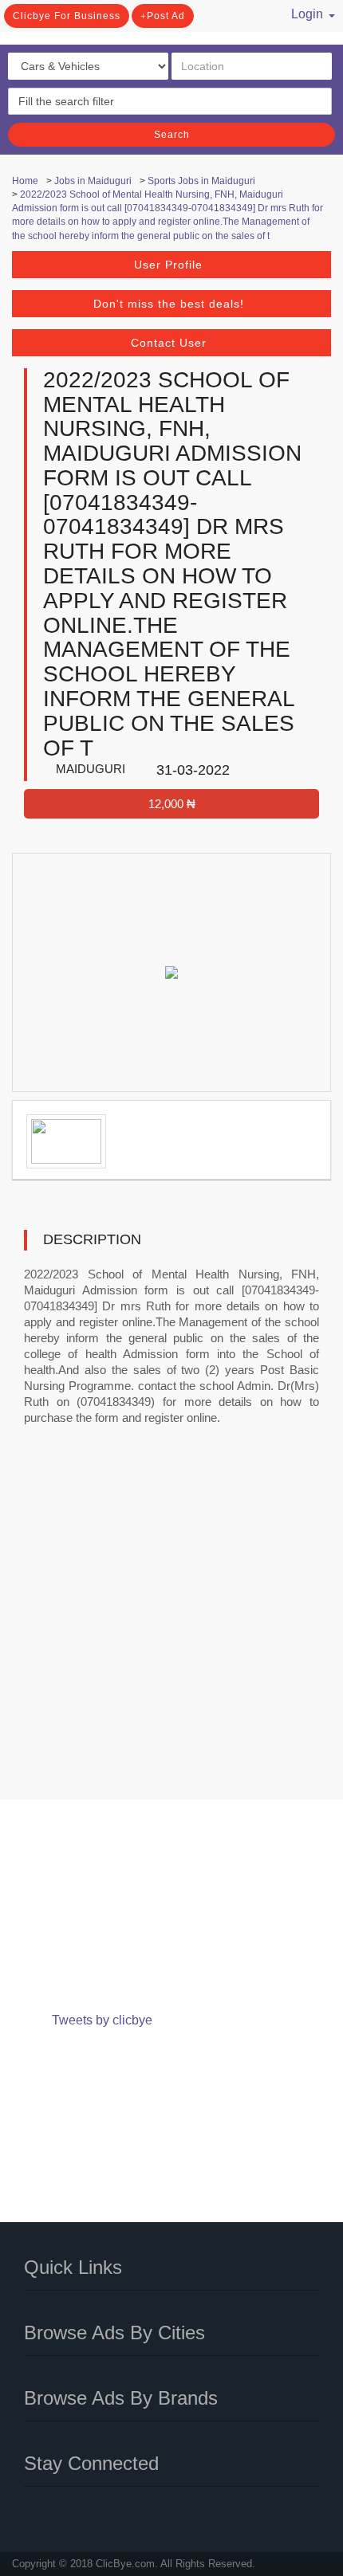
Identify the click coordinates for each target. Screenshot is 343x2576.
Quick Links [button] (73, 2267)
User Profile (168, 265)
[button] (302, 12)
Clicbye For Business (67, 16)
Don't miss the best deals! (169, 304)
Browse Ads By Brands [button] (121, 2398)
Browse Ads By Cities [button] (114, 2333)
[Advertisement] (171, 1624)
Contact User (169, 343)
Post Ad (166, 16)
